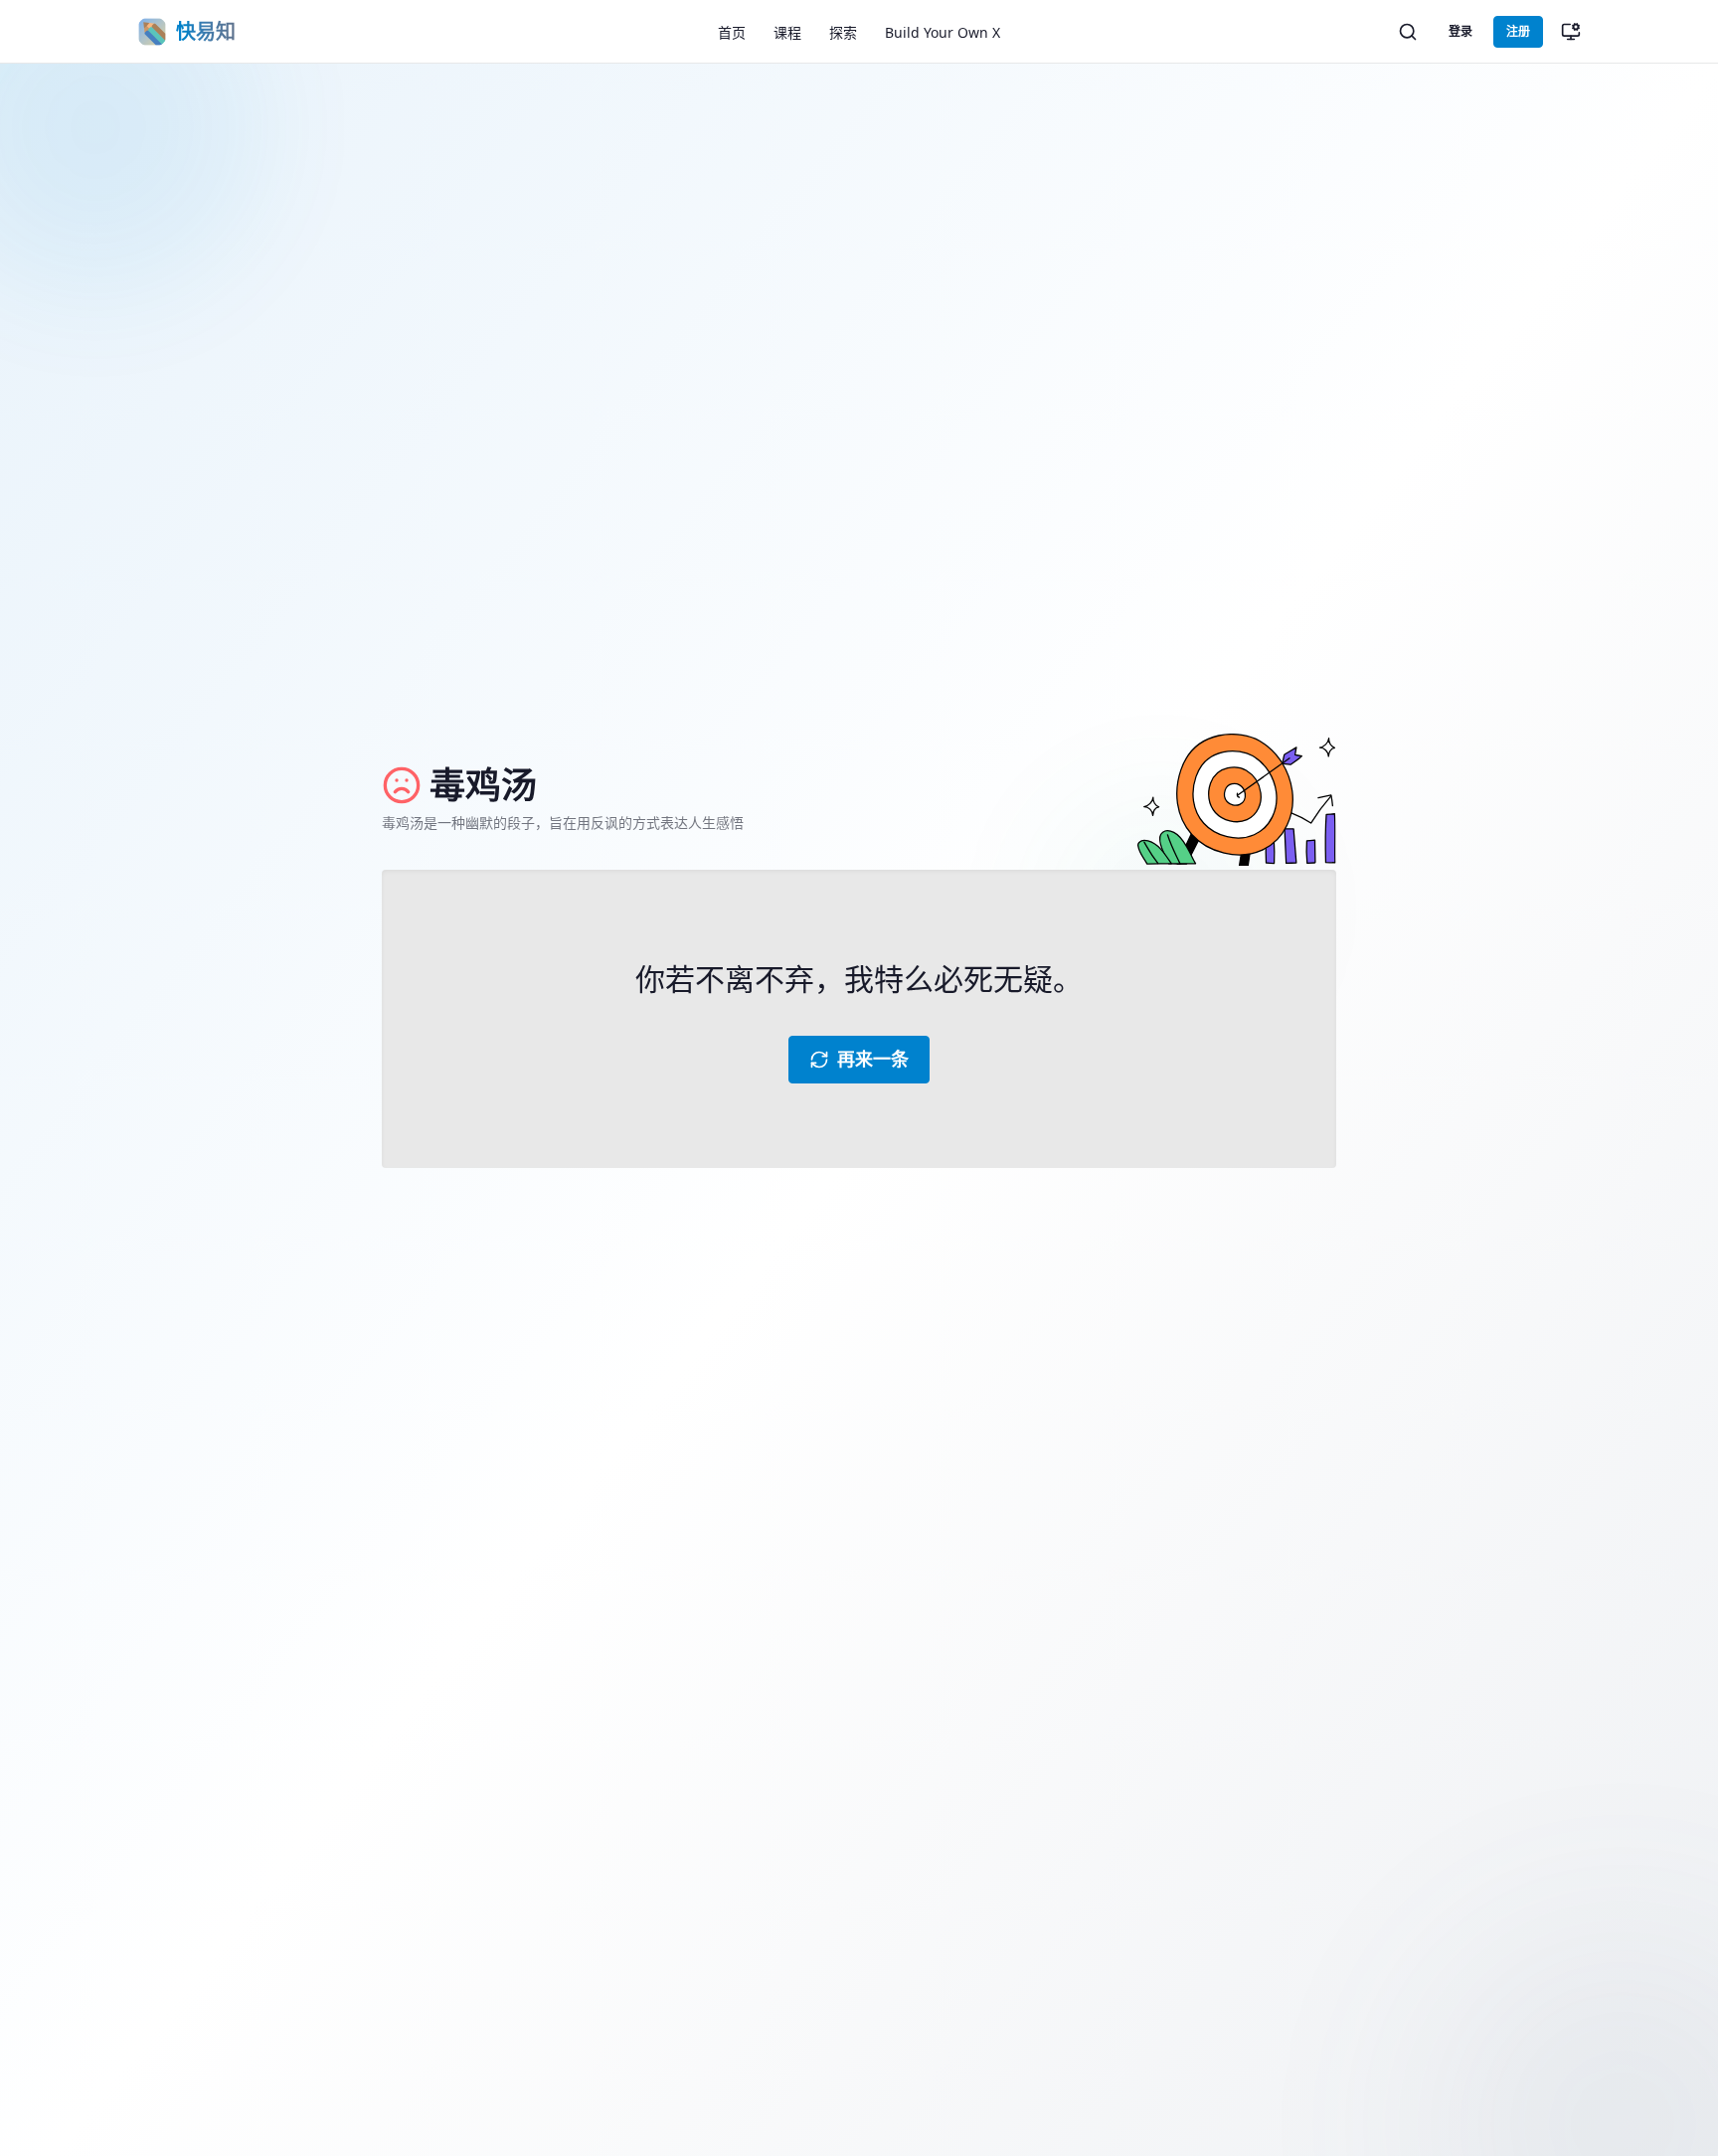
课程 (787, 32)
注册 (1518, 31)
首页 (732, 32)
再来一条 (873, 1059)
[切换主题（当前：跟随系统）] (1571, 32)
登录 (1460, 31)
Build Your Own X (943, 32)
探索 (843, 32)
